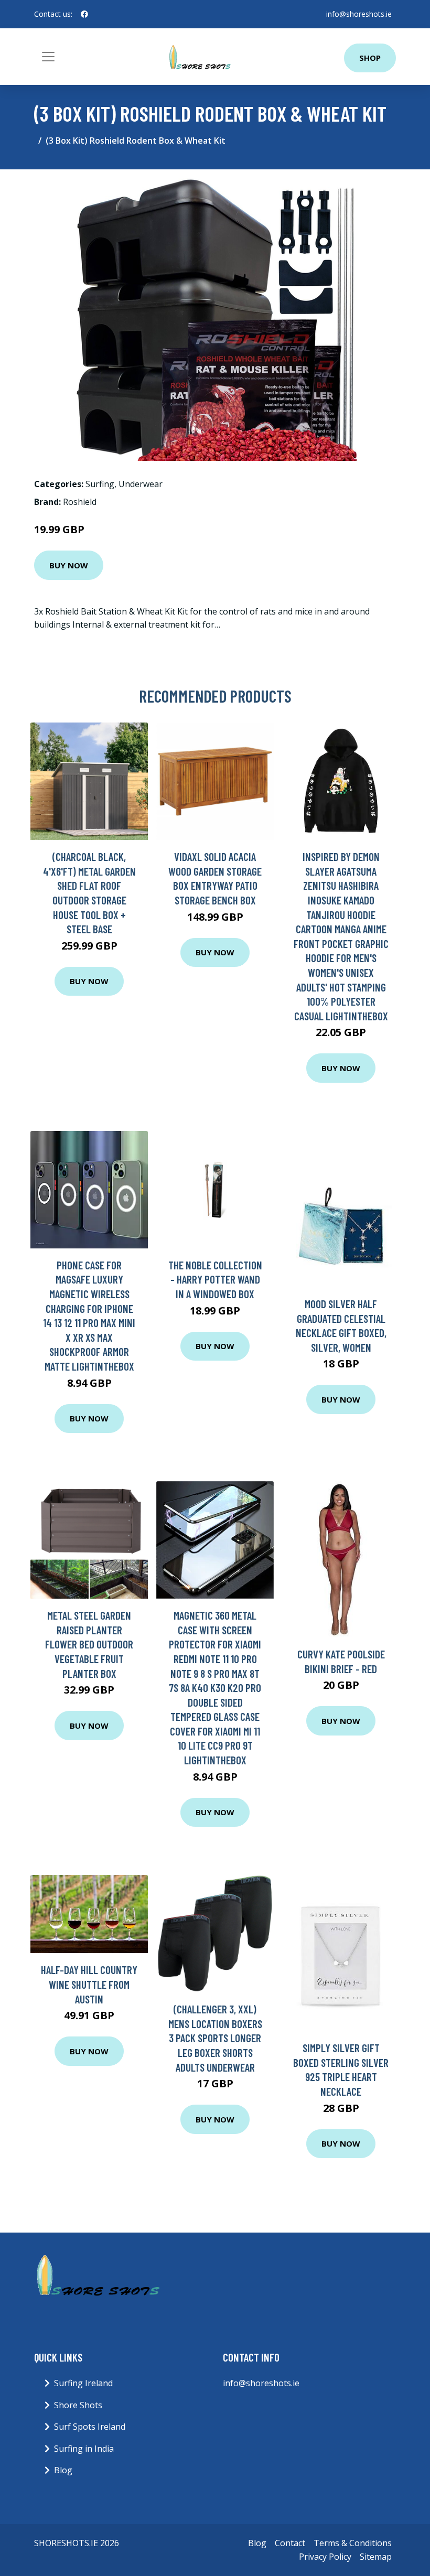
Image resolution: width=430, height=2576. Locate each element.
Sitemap (376, 2557)
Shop (370, 58)
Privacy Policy (325, 2557)
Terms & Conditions (353, 2543)
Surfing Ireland (83, 2383)
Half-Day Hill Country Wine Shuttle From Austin (89, 1984)
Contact (290, 2543)
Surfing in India (84, 2449)
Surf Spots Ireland (90, 2427)
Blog (63, 2470)
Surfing (100, 484)
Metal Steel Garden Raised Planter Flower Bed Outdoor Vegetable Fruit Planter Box (89, 1644)
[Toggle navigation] (48, 57)
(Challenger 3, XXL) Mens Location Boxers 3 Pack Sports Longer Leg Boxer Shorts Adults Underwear (215, 2038)
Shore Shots (78, 2405)
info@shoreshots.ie (359, 14)
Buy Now (69, 565)
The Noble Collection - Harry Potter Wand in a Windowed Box (215, 1279)
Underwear (141, 484)
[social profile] (84, 14)
